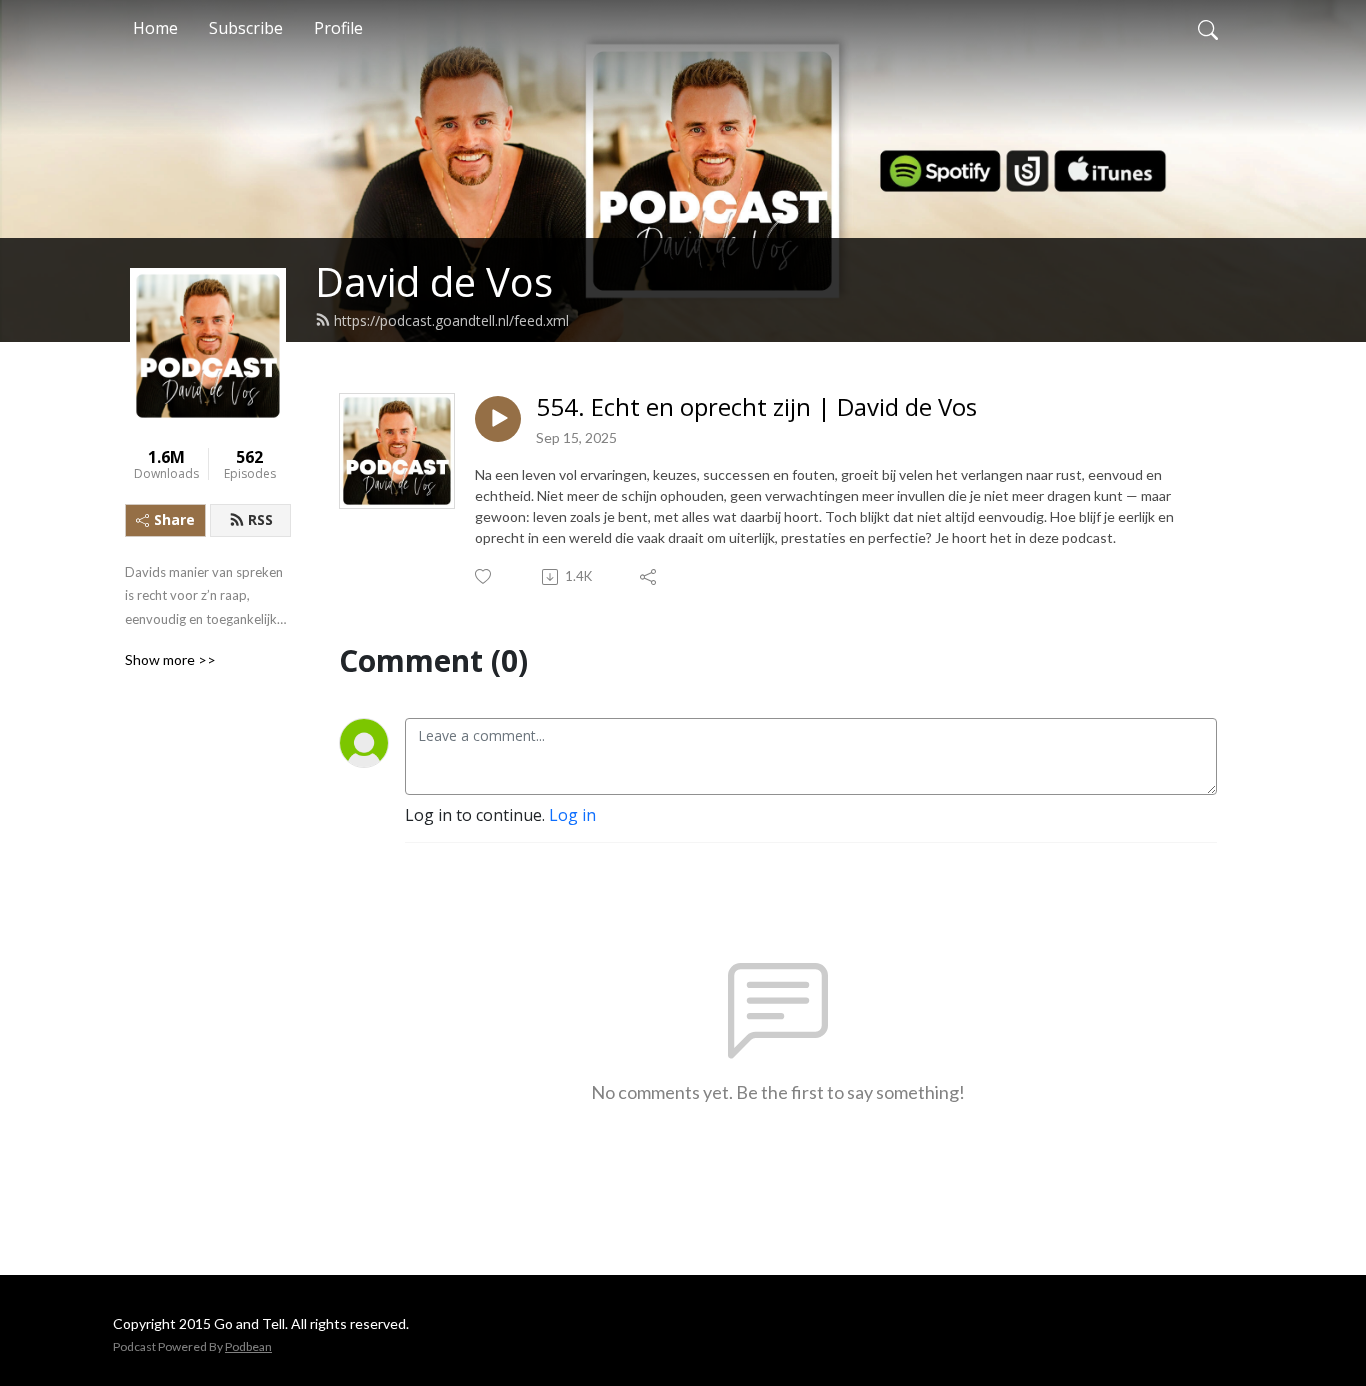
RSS (260, 519)
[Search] (1208, 28)
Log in (572, 815)
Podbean (248, 1346)
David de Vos (434, 281)
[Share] (649, 577)
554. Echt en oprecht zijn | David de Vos (756, 407)
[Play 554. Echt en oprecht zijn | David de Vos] (498, 419)
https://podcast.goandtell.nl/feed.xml (451, 320)
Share (174, 519)
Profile (338, 28)
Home (155, 28)
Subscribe (246, 28)
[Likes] (484, 576)
